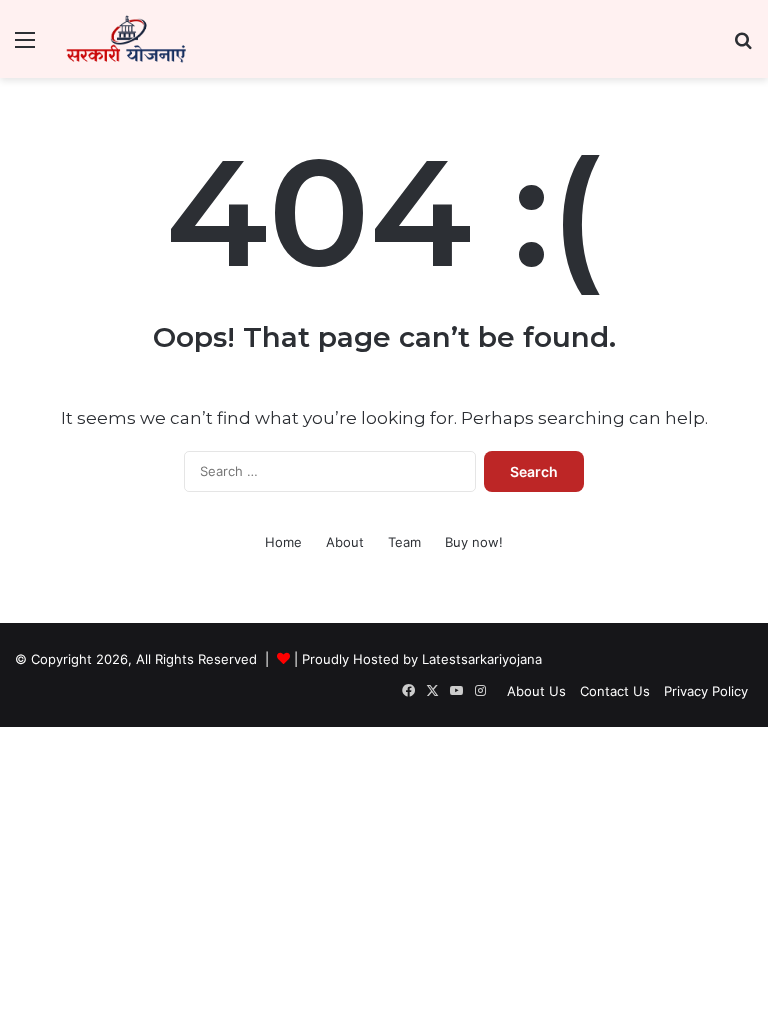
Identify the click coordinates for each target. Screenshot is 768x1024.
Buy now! (474, 542)
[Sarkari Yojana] (126, 39)
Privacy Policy (706, 691)
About (345, 542)
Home (283, 542)
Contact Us (615, 691)
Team (404, 542)
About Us (536, 691)
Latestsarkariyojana (482, 659)
